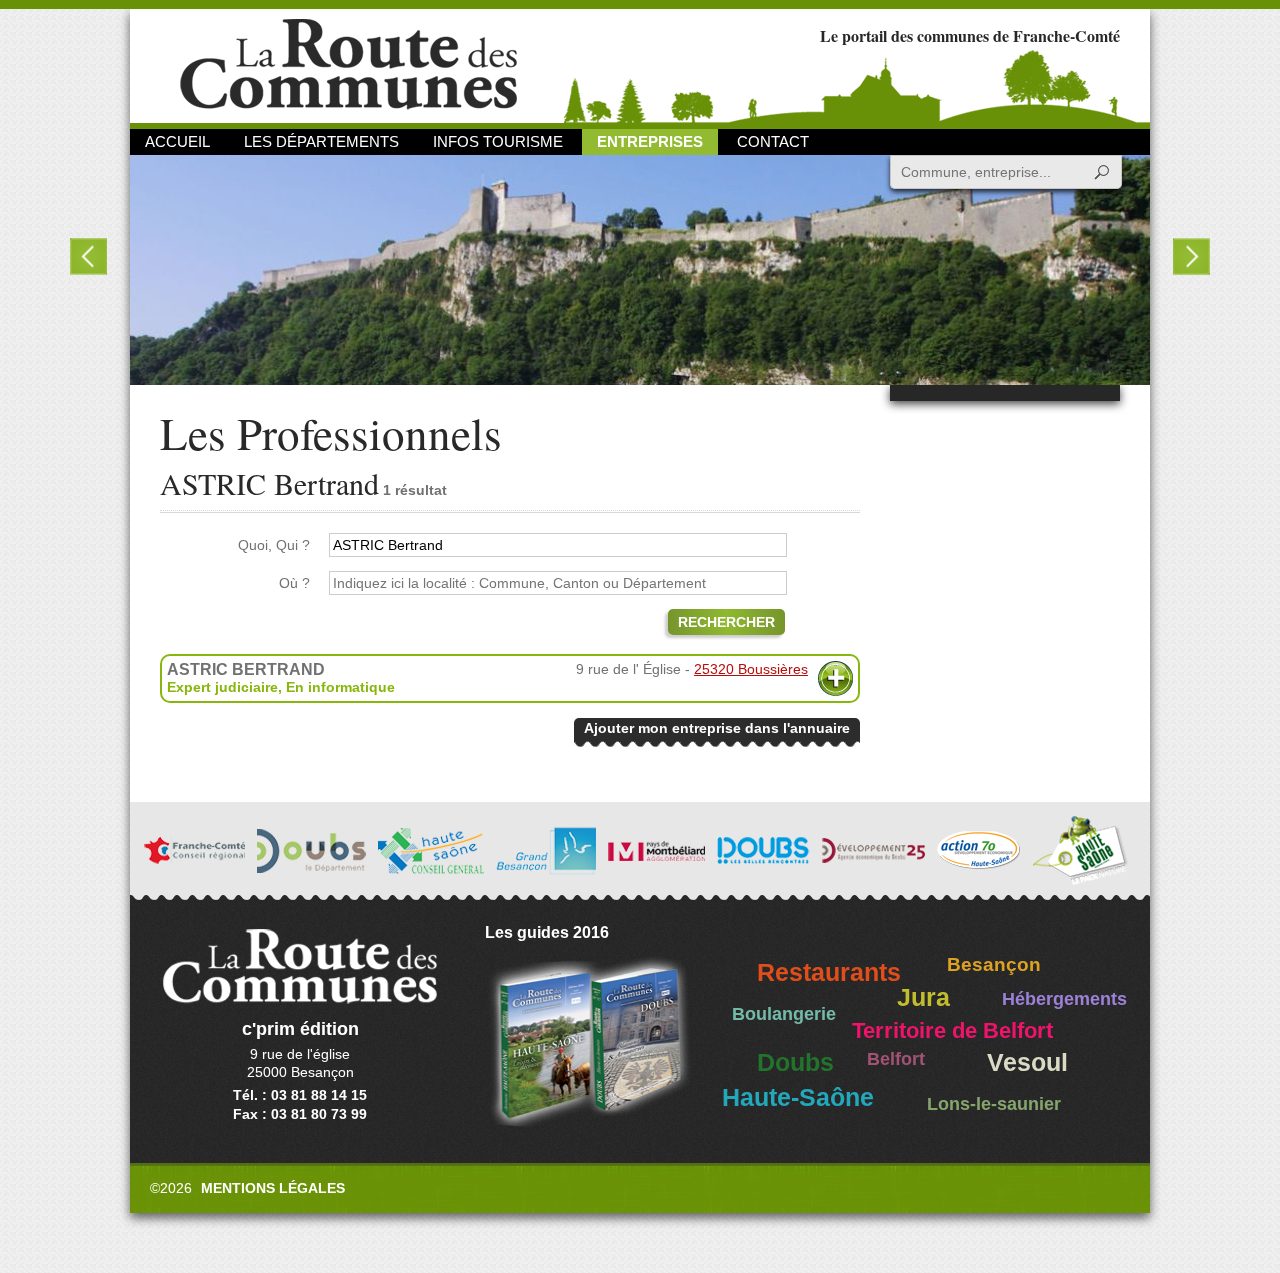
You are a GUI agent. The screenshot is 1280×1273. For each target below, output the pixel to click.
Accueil (177, 141)
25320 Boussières (751, 669)
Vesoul (1027, 1062)
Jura (923, 997)
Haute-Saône (798, 1097)
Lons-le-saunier (994, 1104)
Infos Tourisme (498, 141)
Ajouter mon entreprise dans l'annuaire (717, 728)
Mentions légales (273, 1188)
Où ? (294, 583)
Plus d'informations (835, 678)
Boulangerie (784, 1014)
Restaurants (829, 972)
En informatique (340, 687)
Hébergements (1064, 999)
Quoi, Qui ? (274, 545)
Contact (773, 141)
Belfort (896, 1059)
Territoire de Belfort (952, 1031)
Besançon (994, 964)
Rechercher (726, 622)
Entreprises (650, 141)
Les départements (321, 141)
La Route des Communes (348, 64)
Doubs (795, 1062)
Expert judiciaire (222, 687)
